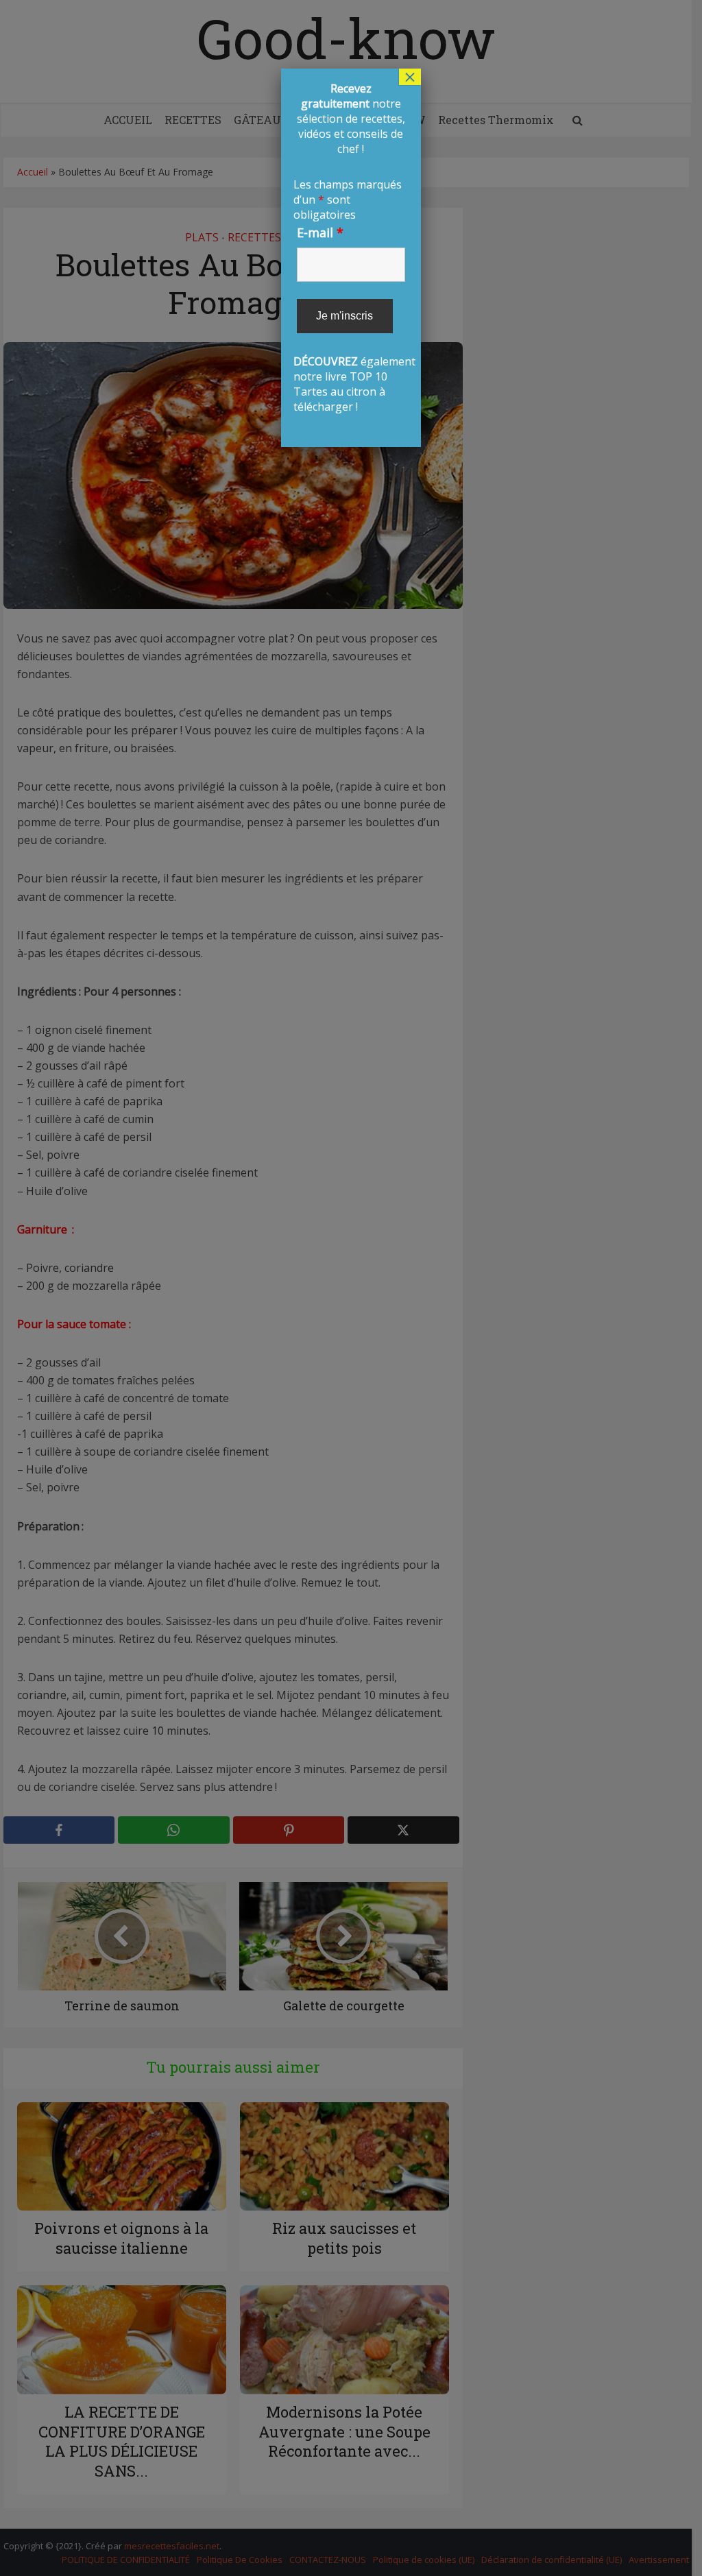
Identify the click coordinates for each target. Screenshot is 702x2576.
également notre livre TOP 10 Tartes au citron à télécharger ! (351, 248)
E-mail (320, 232)
